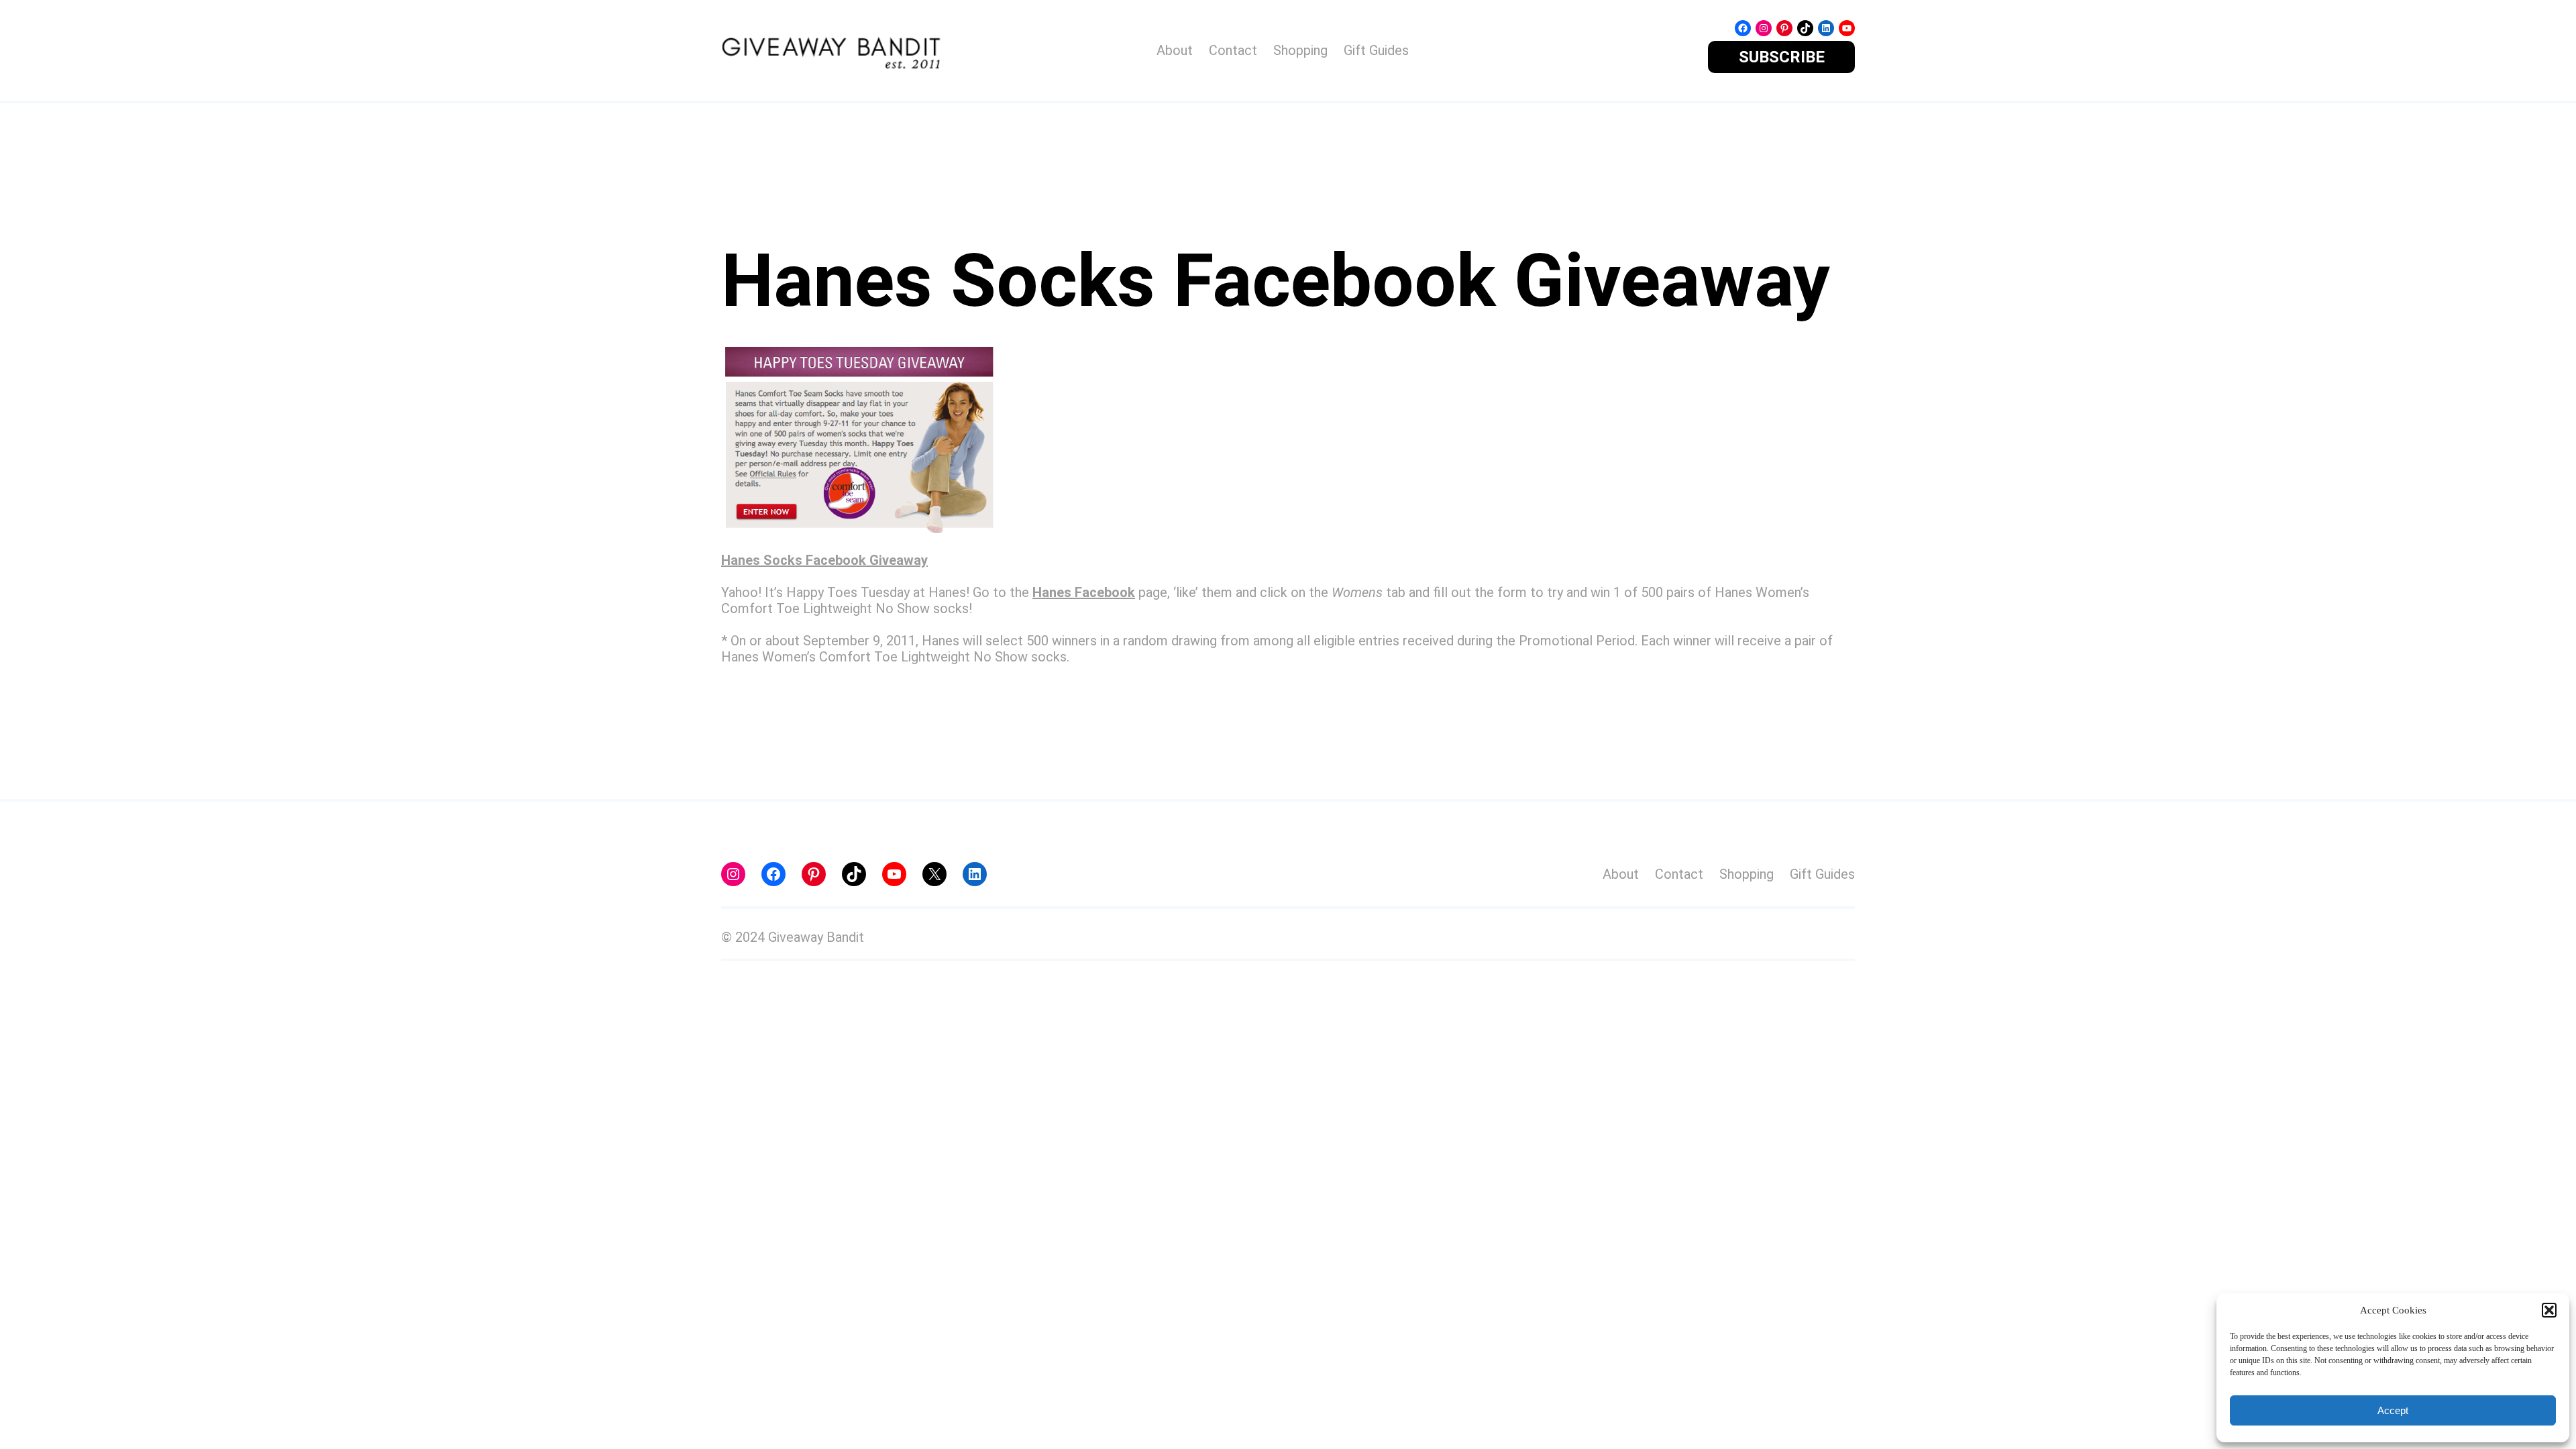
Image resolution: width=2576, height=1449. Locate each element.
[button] (2549, 1310)
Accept (2393, 1410)
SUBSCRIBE (1782, 57)
